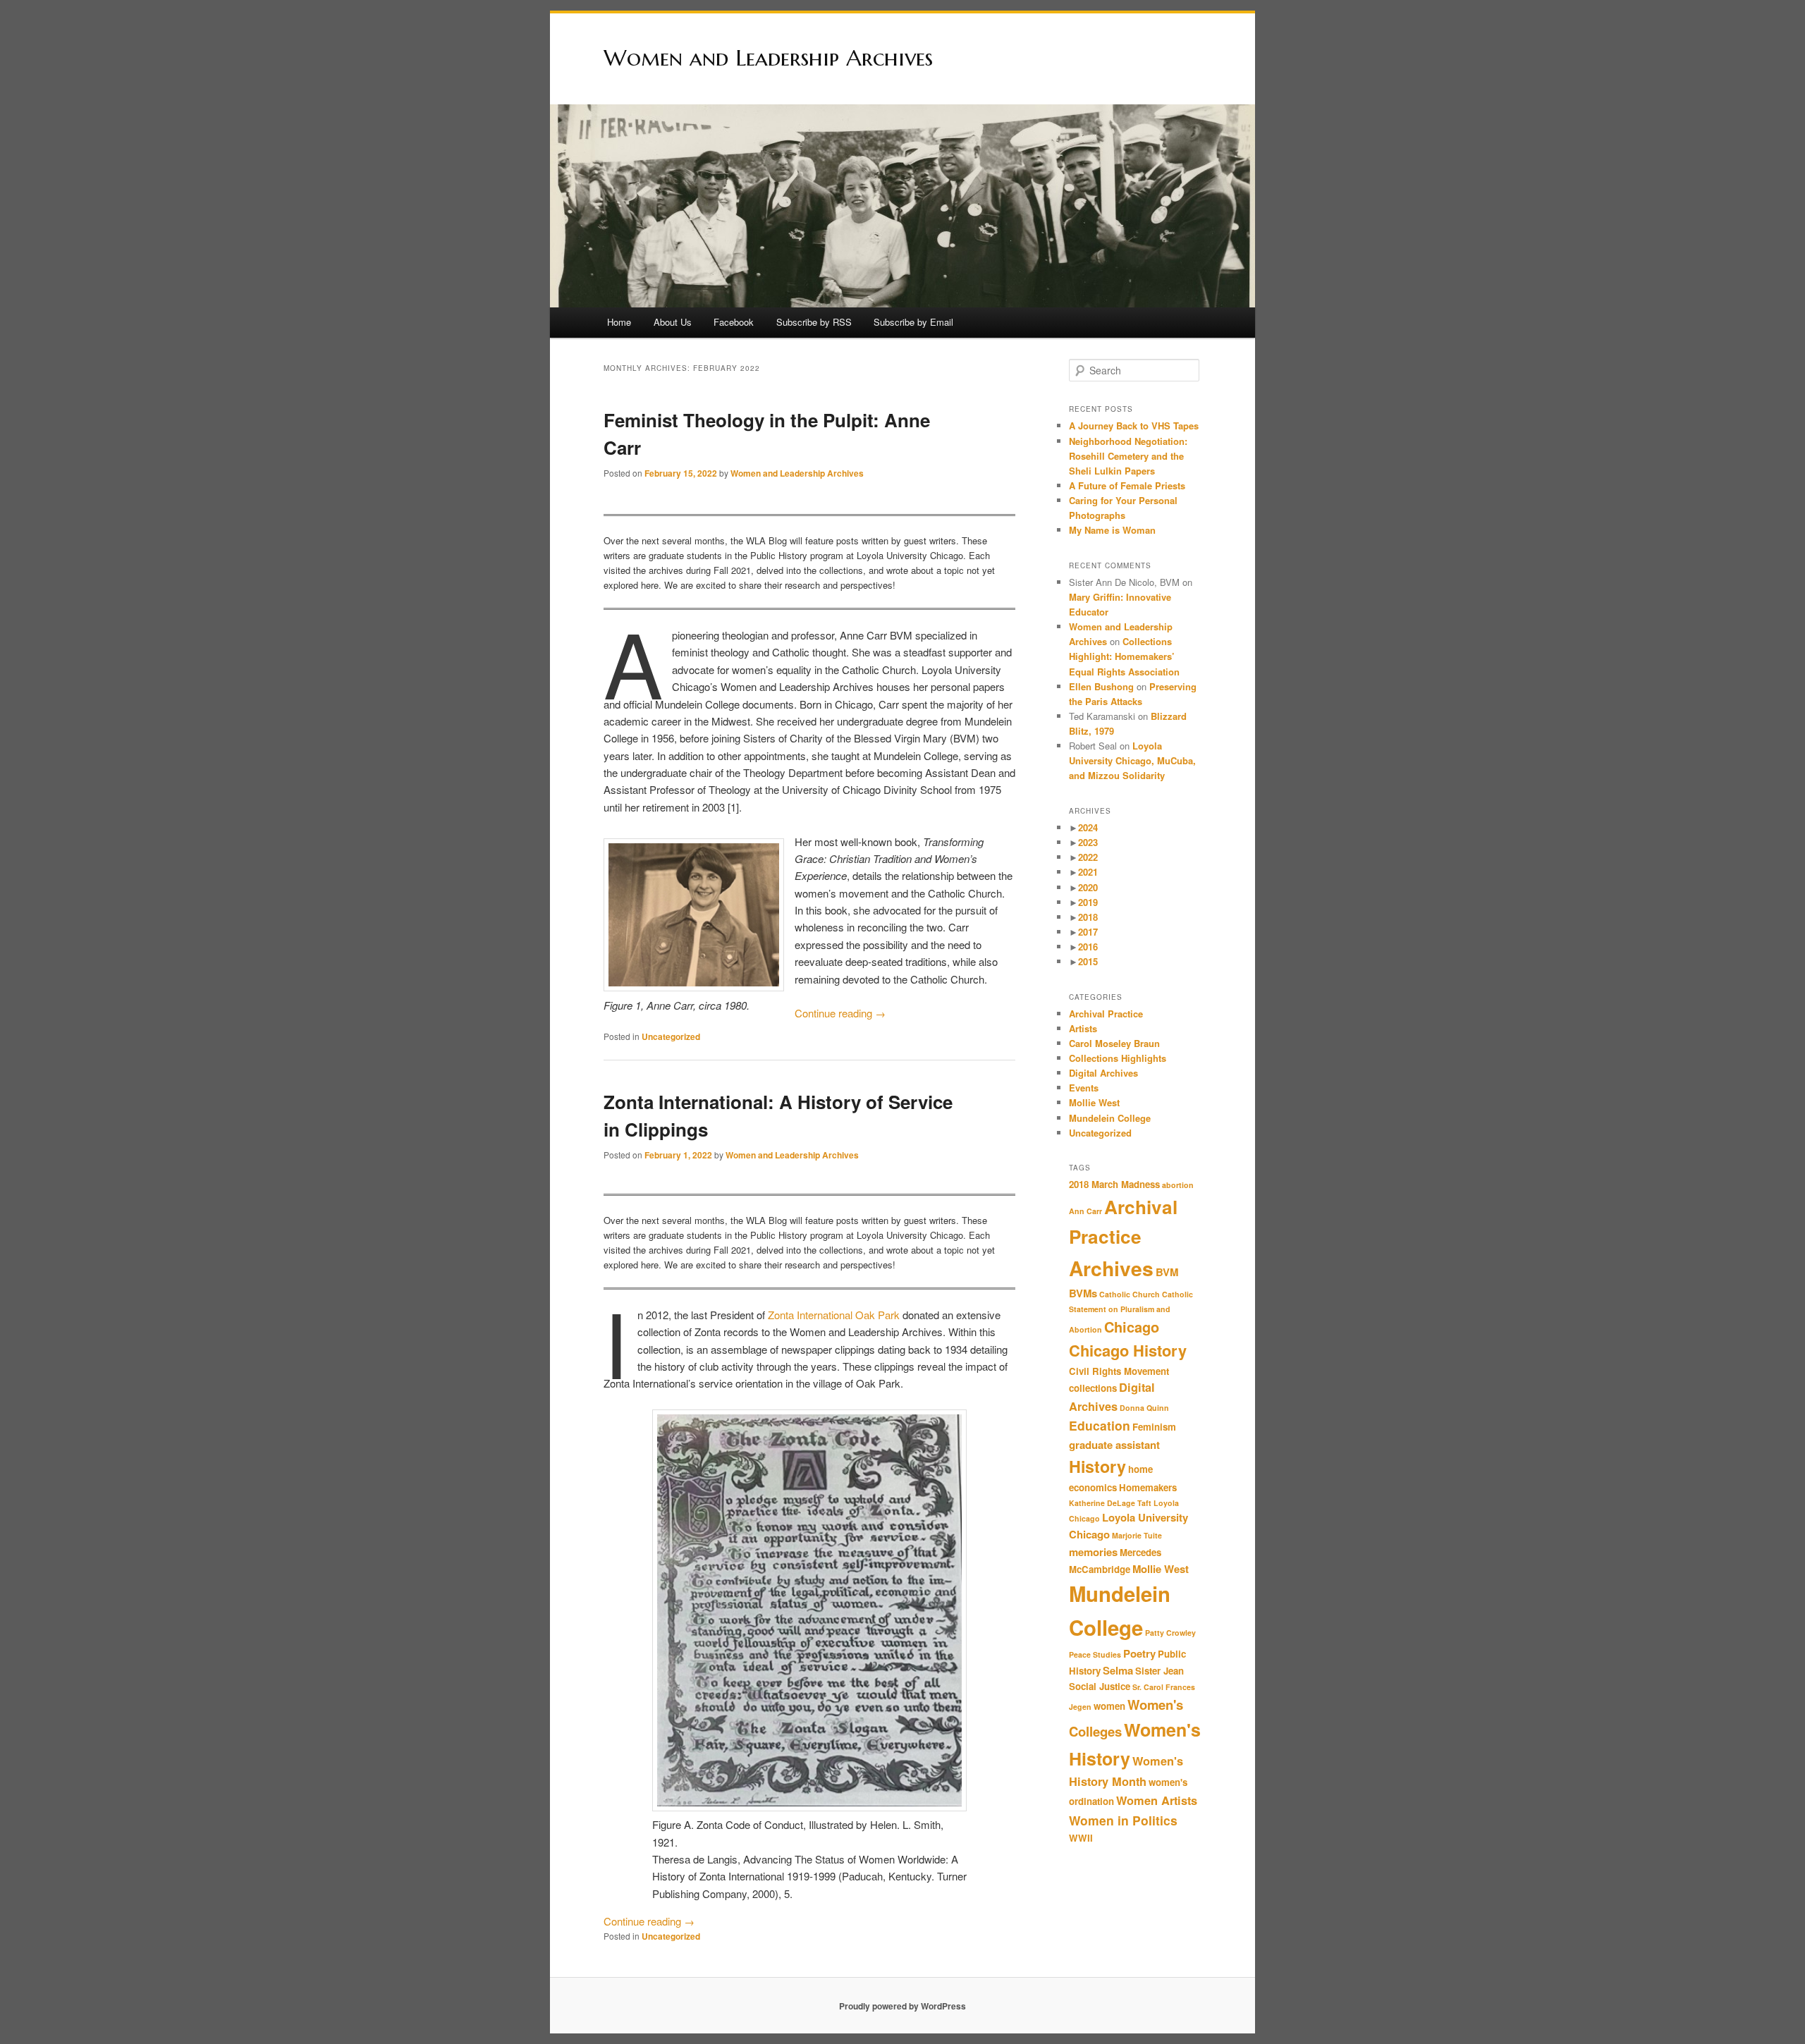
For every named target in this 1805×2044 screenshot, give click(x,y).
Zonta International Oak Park (834, 1315)
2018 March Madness (1114, 1184)
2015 (1088, 961)
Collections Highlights (1118, 1058)
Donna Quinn (1144, 1408)
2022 (1088, 857)
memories (1093, 1552)
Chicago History (1128, 1350)
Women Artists (1157, 1800)
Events (1084, 1088)
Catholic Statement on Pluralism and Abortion (1131, 1312)
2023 (1088, 842)
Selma (1118, 1670)
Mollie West (1094, 1102)
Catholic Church (1130, 1294)
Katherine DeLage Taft (1110, 1503)
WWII (1081, 1838)
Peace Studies (1095, 1654)
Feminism (1154, 1427)
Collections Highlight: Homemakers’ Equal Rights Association (1124, 656)
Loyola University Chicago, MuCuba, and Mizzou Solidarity (1132, 760)
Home (619, 322)
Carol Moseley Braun (1114, 1043)
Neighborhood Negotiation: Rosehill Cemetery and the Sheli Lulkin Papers (1128, 456)
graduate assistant (1114, 1445)
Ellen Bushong (1101, 686)
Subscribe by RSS (814, 322)
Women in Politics (1123, 1820)
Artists (1083, 1028)
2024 (1088, 827)
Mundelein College (1110, 1118)
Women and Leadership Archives (768, 58)
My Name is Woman (1112, 530)
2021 (1088, 872)
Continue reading (840, 1013)
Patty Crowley (1170, 1633)
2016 (1088, 947)
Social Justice (1100, 1686)
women (1109, 1706)
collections (1093, 1388)
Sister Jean (1160, 1671)
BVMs (1083, 1293)
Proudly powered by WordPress (902, 2006)
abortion (1178, 1185)
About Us (673, 322)
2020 (1088, 887)
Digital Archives (1103, 1073)
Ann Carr (1085, 1211)
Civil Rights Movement (1119, 1371)
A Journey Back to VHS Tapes (1134, 426)
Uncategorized (671, 1036)
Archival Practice (1106, 1014)
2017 (1088, 932)
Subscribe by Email (913, 322)
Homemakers (1148, 1487)
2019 (1088, 902)
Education (1100, 1425)
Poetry (1139, 1653)
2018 (1088, 917)
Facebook (734, 322)
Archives (1111, 1268)
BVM (1167, 1272)
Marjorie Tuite (1137, 1535)
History (1097, 1466)
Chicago (1132, 1327)
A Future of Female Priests (1128, 485)
